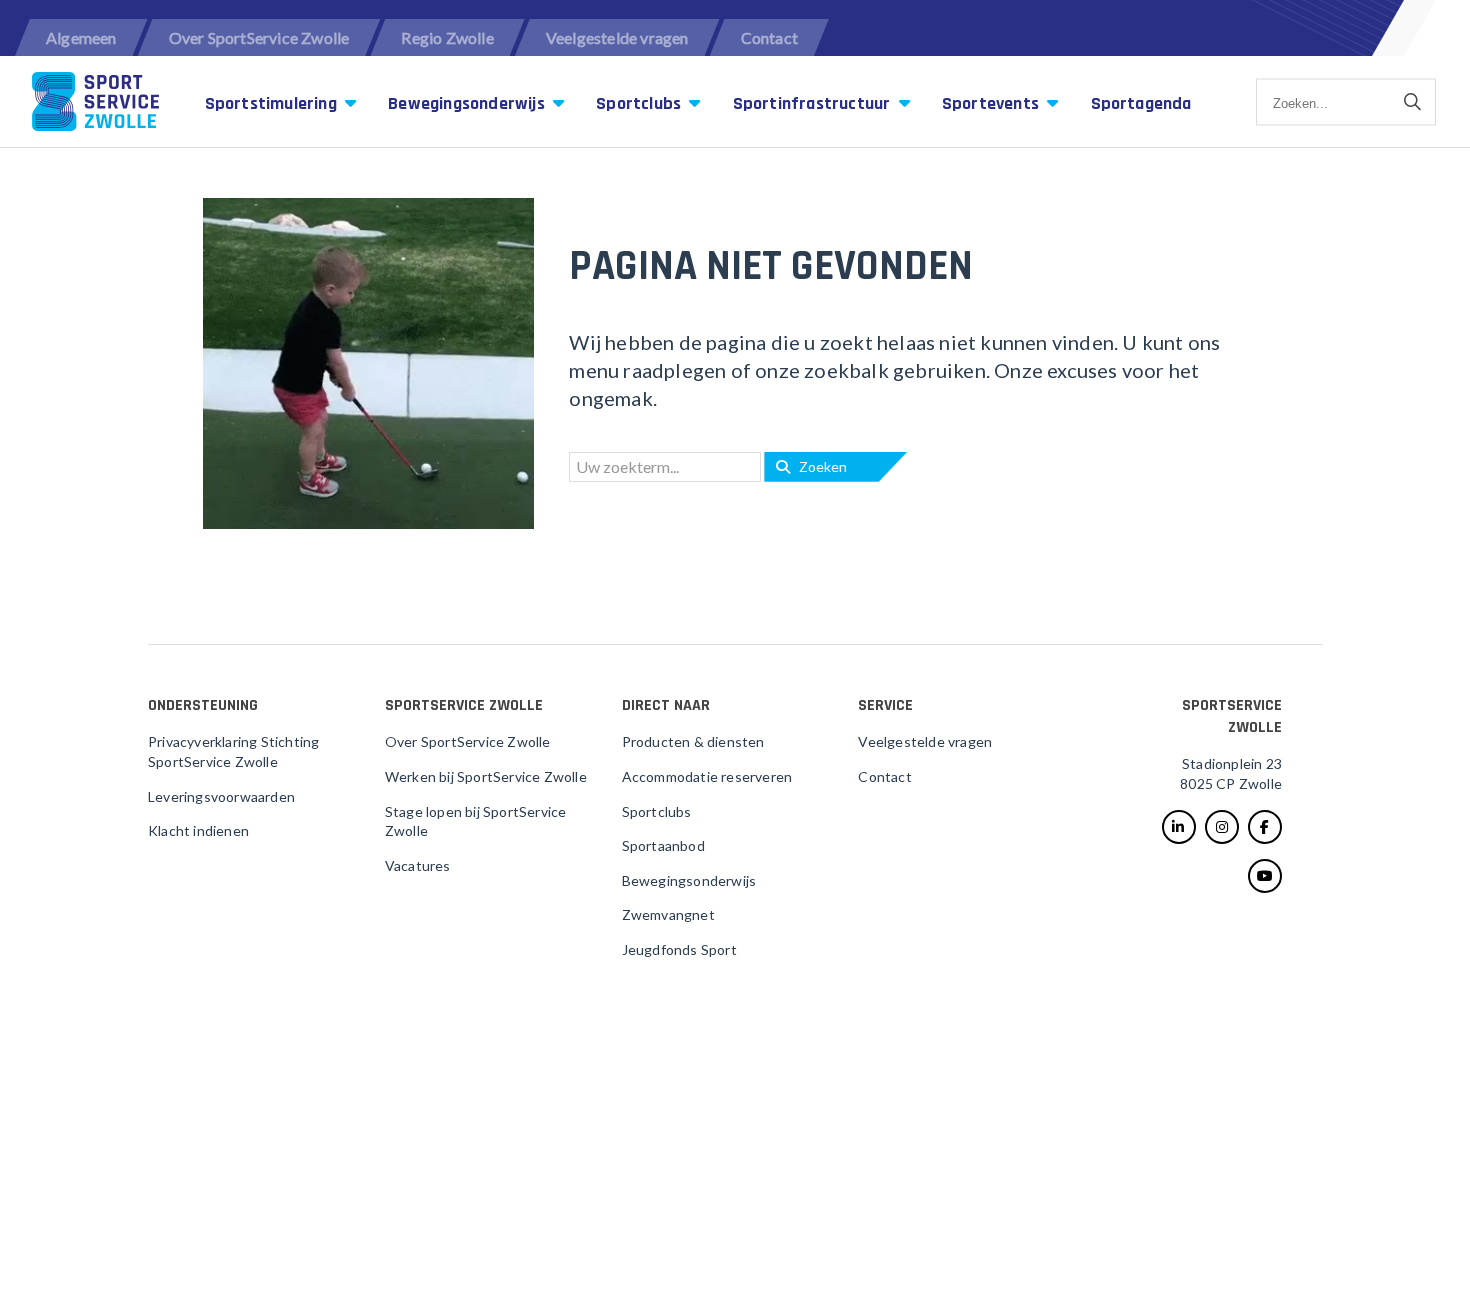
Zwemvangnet (668, 914)
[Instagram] (1222, 827)
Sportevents (992, 103)
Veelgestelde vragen (617, 37)
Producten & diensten (693, 741)
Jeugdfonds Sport (679, 949)
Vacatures (418, 865)
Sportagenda (1141, 103)
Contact (769, 37)
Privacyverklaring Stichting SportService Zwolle (233, 751)
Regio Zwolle (447, 37)
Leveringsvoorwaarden (221, 796)
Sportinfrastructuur (814, 103)
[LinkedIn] (1179, 827)
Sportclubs (640, 103)
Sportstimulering (273, 103)
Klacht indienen (198, 830)
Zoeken (818, 466)
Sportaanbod (663, 845)
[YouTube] (1265, 876)
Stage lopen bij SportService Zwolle (476, 821)
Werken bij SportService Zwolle (486, 776)
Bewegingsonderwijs (468, 103)
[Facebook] (1265, 827)
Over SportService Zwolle (259, 37)
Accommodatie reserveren (707, 776)
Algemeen (81, 37)
